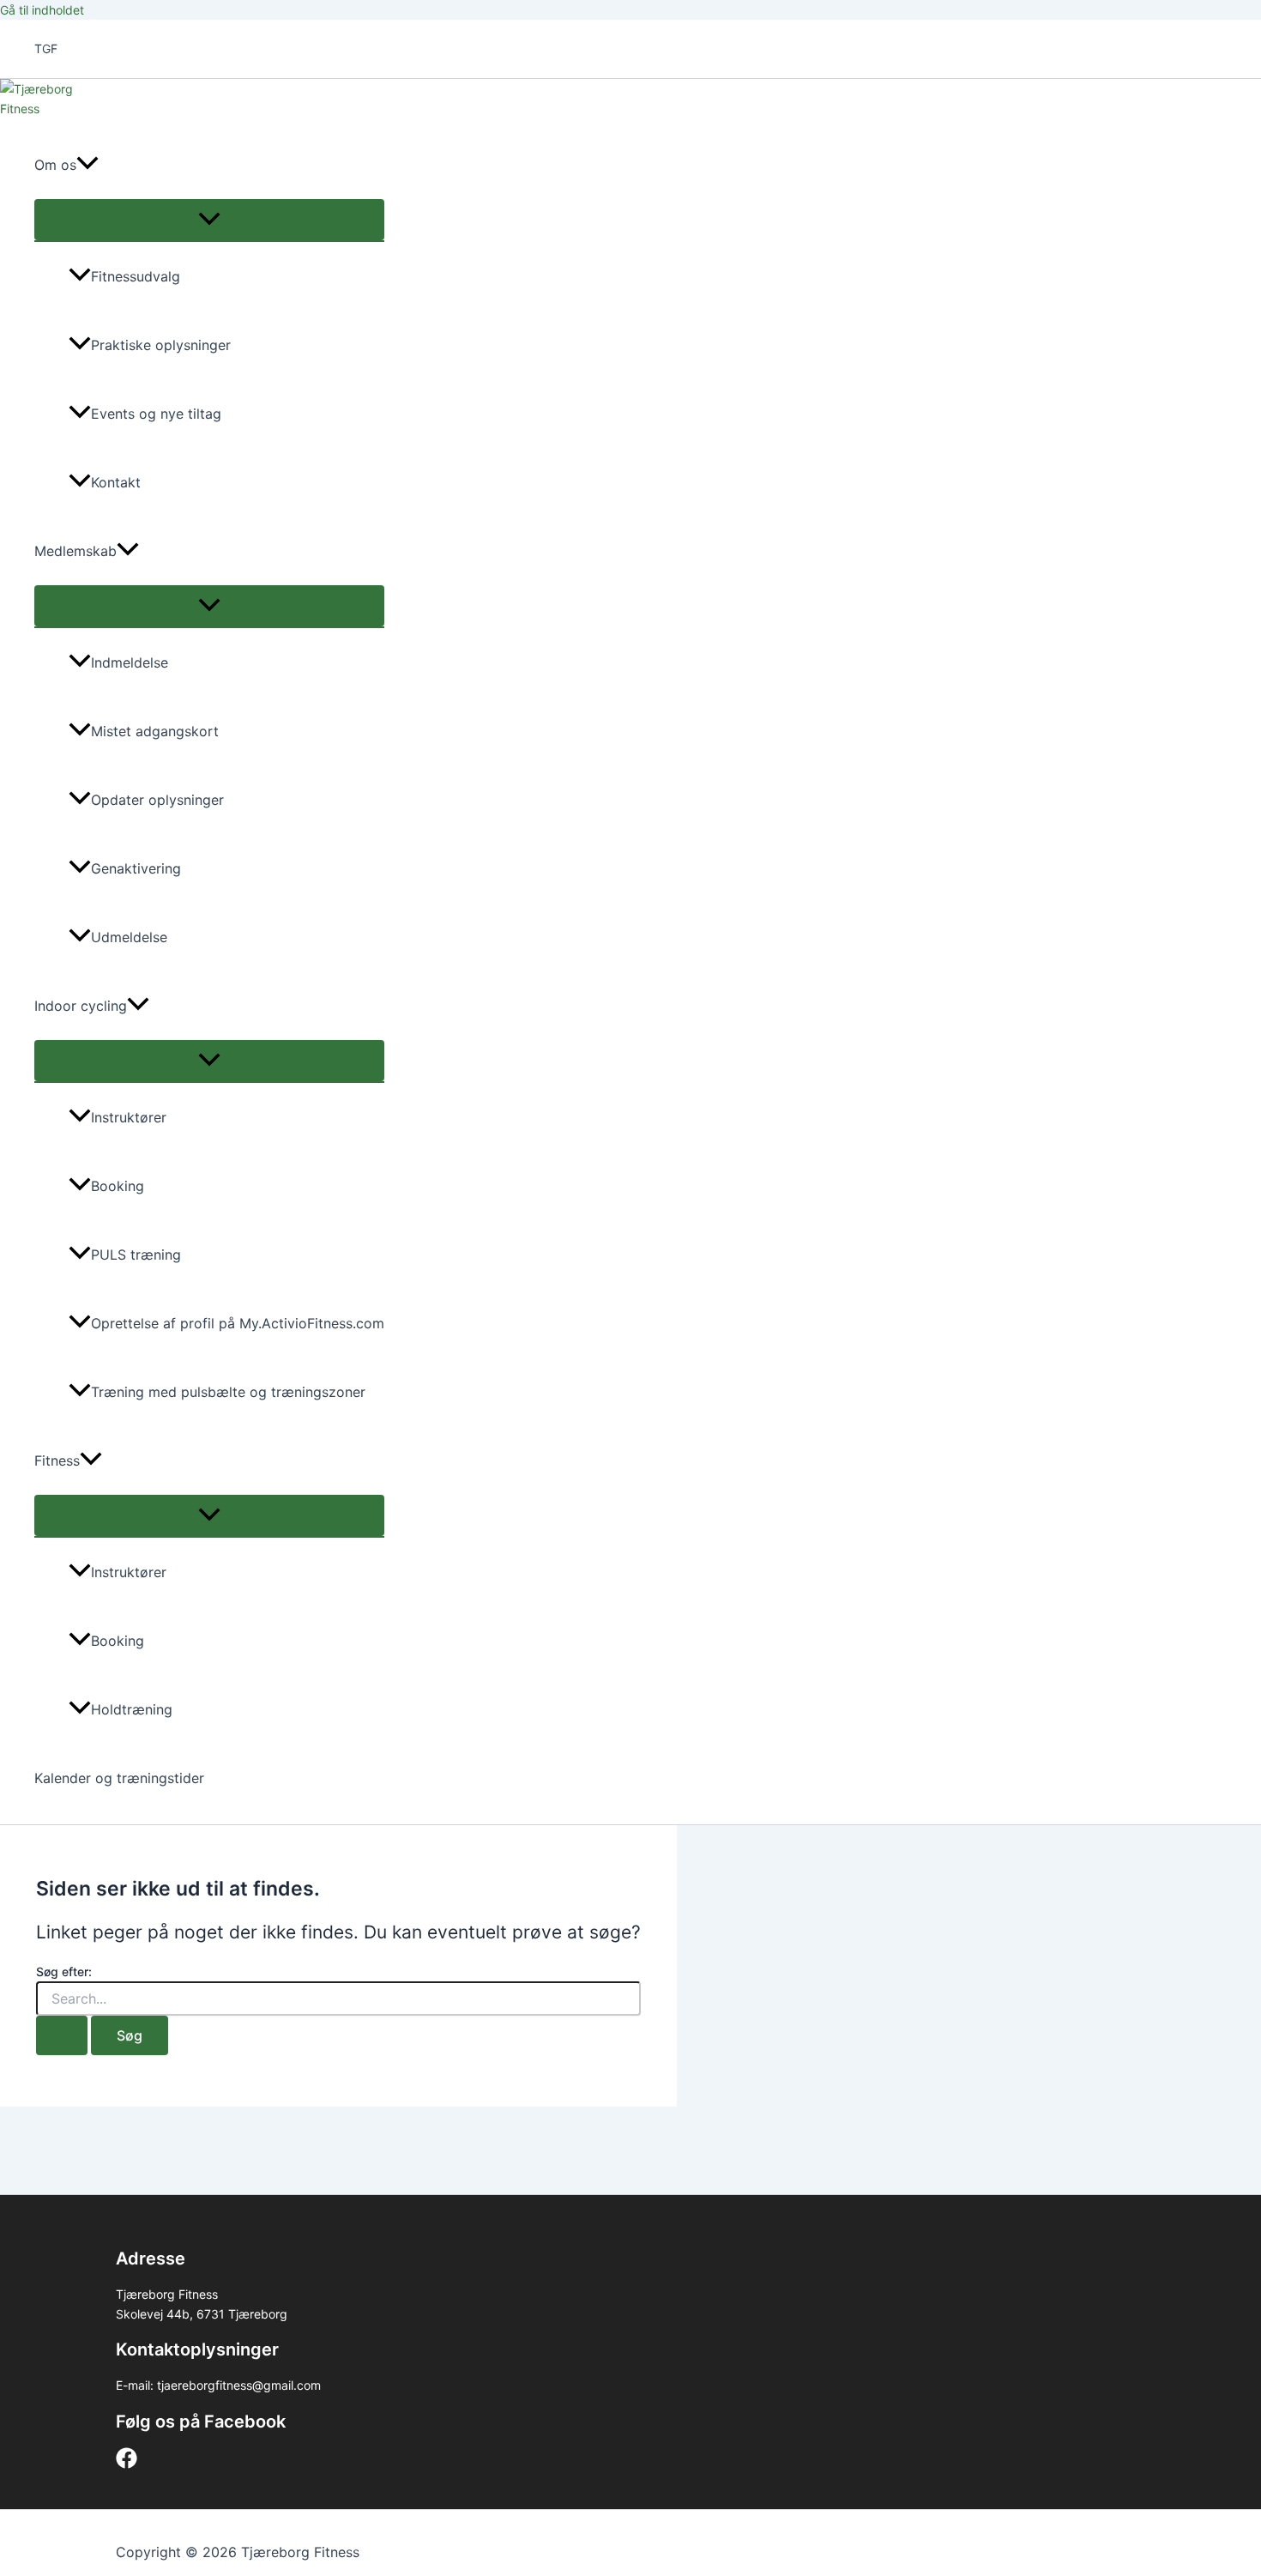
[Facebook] (127, 2464)
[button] (87, 165)
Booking (118, 1186)
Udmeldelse (129, 937)
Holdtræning (132, 1709)
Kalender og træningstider (119, 1778)
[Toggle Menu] (209, 220)
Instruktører (129, 1117)
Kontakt (116, 482)
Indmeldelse (130, 662)
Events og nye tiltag (156, 414)
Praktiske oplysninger (161, 345)
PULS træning (136, 1255)
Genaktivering (136, 868)
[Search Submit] (62, 2035)
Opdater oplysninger (157, 800)
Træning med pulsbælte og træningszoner (228, 1392)
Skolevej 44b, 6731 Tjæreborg (202, 2314)
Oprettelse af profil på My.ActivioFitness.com (238, 1323)
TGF (46, 48)
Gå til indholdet (42, 10)
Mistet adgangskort (155, 731)
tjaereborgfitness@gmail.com (239, 2385)
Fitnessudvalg (136, 276)
